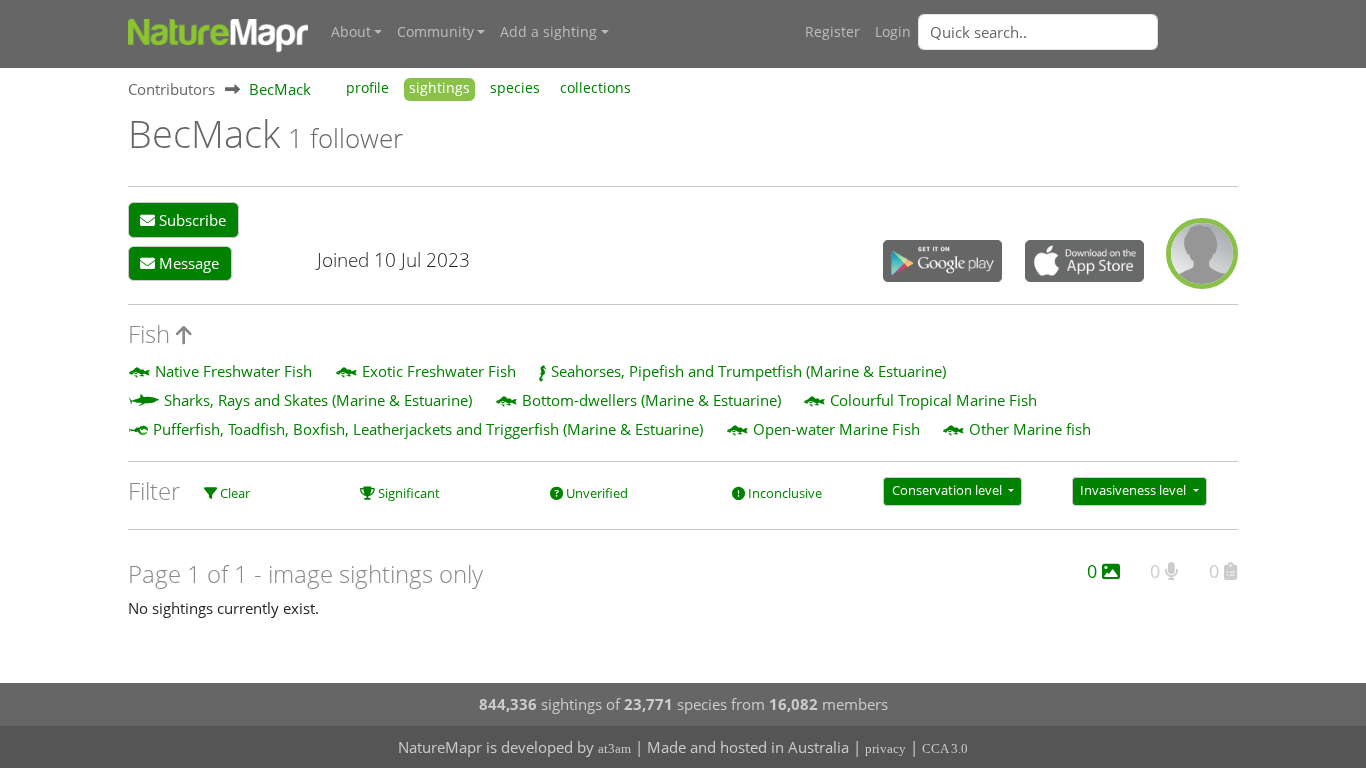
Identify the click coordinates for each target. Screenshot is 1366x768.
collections (595, 88)
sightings (439, 88)
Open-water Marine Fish (836, 429)
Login (893, 32)
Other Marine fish (1030, 429)
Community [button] (435, 32)
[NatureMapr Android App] (942, 263)
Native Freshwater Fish (233, 371)
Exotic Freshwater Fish (439, 371)
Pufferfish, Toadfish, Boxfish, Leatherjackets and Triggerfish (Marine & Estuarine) (428, 429)
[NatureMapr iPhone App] (1084, 263)
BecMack (280, 89)
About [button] (351, 32)
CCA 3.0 (945, 748)
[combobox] (1078, 32)
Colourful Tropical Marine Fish (933, 400)
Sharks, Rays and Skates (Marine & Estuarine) (318, 400)
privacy (885, 748)
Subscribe (190, 220)
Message (187, 263)
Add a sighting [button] (548, 32)
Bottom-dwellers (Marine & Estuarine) (651, 400)
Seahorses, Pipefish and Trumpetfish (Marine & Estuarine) (748, 371)
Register (832, 32)
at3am (614, 748)
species (515, 88)
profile (367, 88)
